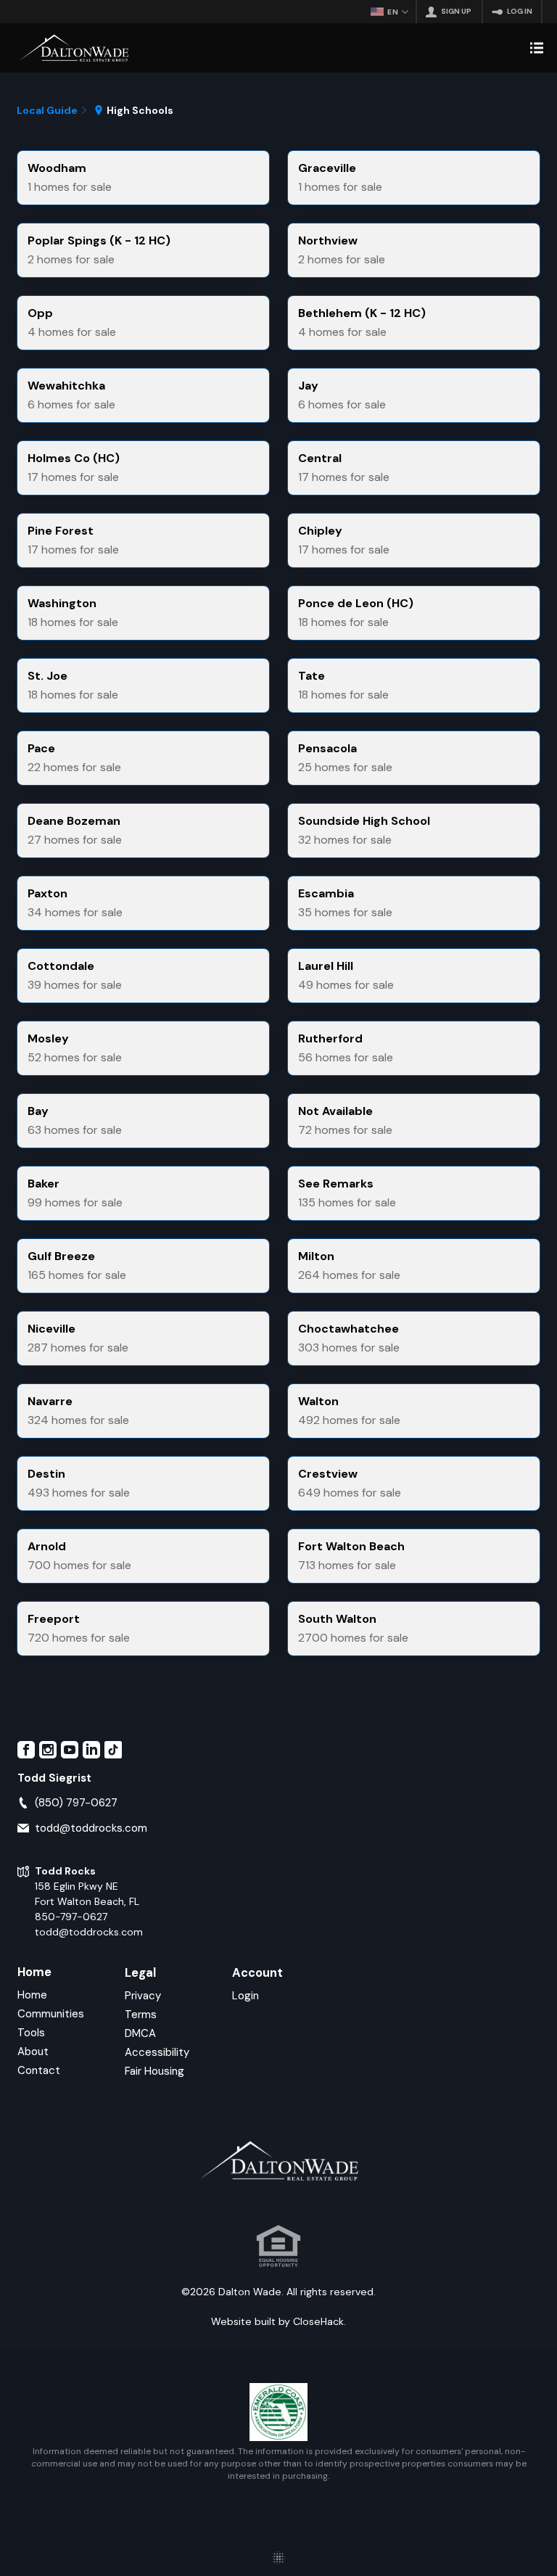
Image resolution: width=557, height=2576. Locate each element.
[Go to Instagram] (48, 1750)
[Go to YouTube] (70, 1750)
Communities (51, 2014)
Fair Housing (154, 2071)
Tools (31, 2033)
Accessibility (157, 2052)
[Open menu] (537, 48)
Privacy (143, 1996)
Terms (141, 2015)
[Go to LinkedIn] (91, 1750)
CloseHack (318, 2321)
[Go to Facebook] (26, 1750)
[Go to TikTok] (113, 1750)
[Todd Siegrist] (74, 48)
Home (34, 1972)
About (33, 2052)
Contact (39, 2070)
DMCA (140, 2033)
